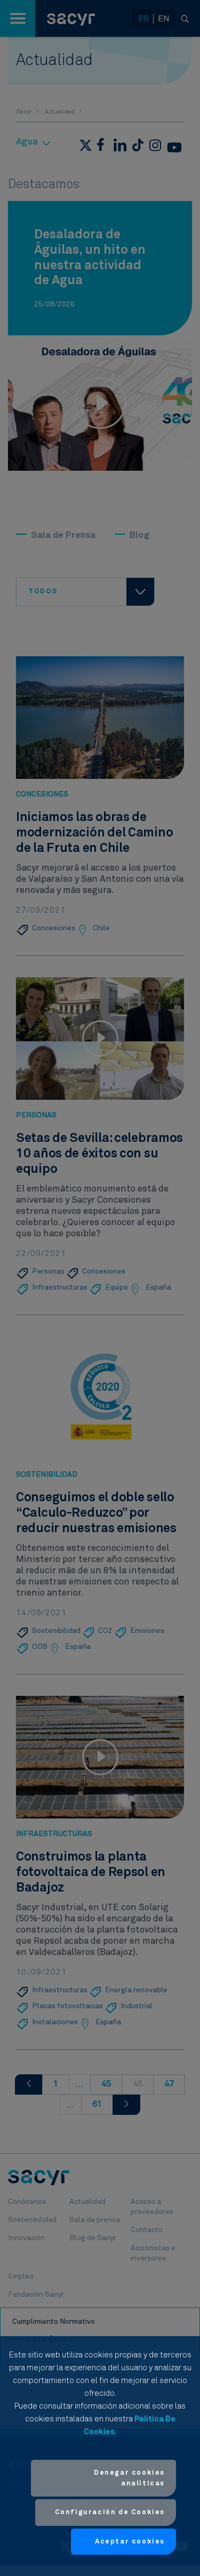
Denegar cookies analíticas (129, 2478)
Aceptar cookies (130, 2542)
